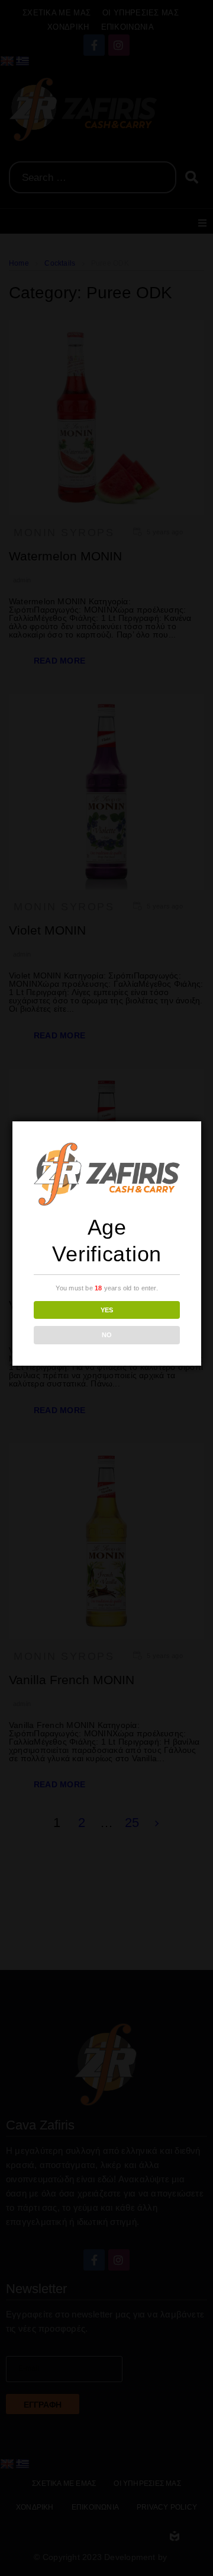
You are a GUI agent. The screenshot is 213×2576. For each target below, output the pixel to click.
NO (107, 1335)
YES (107, 1310)
